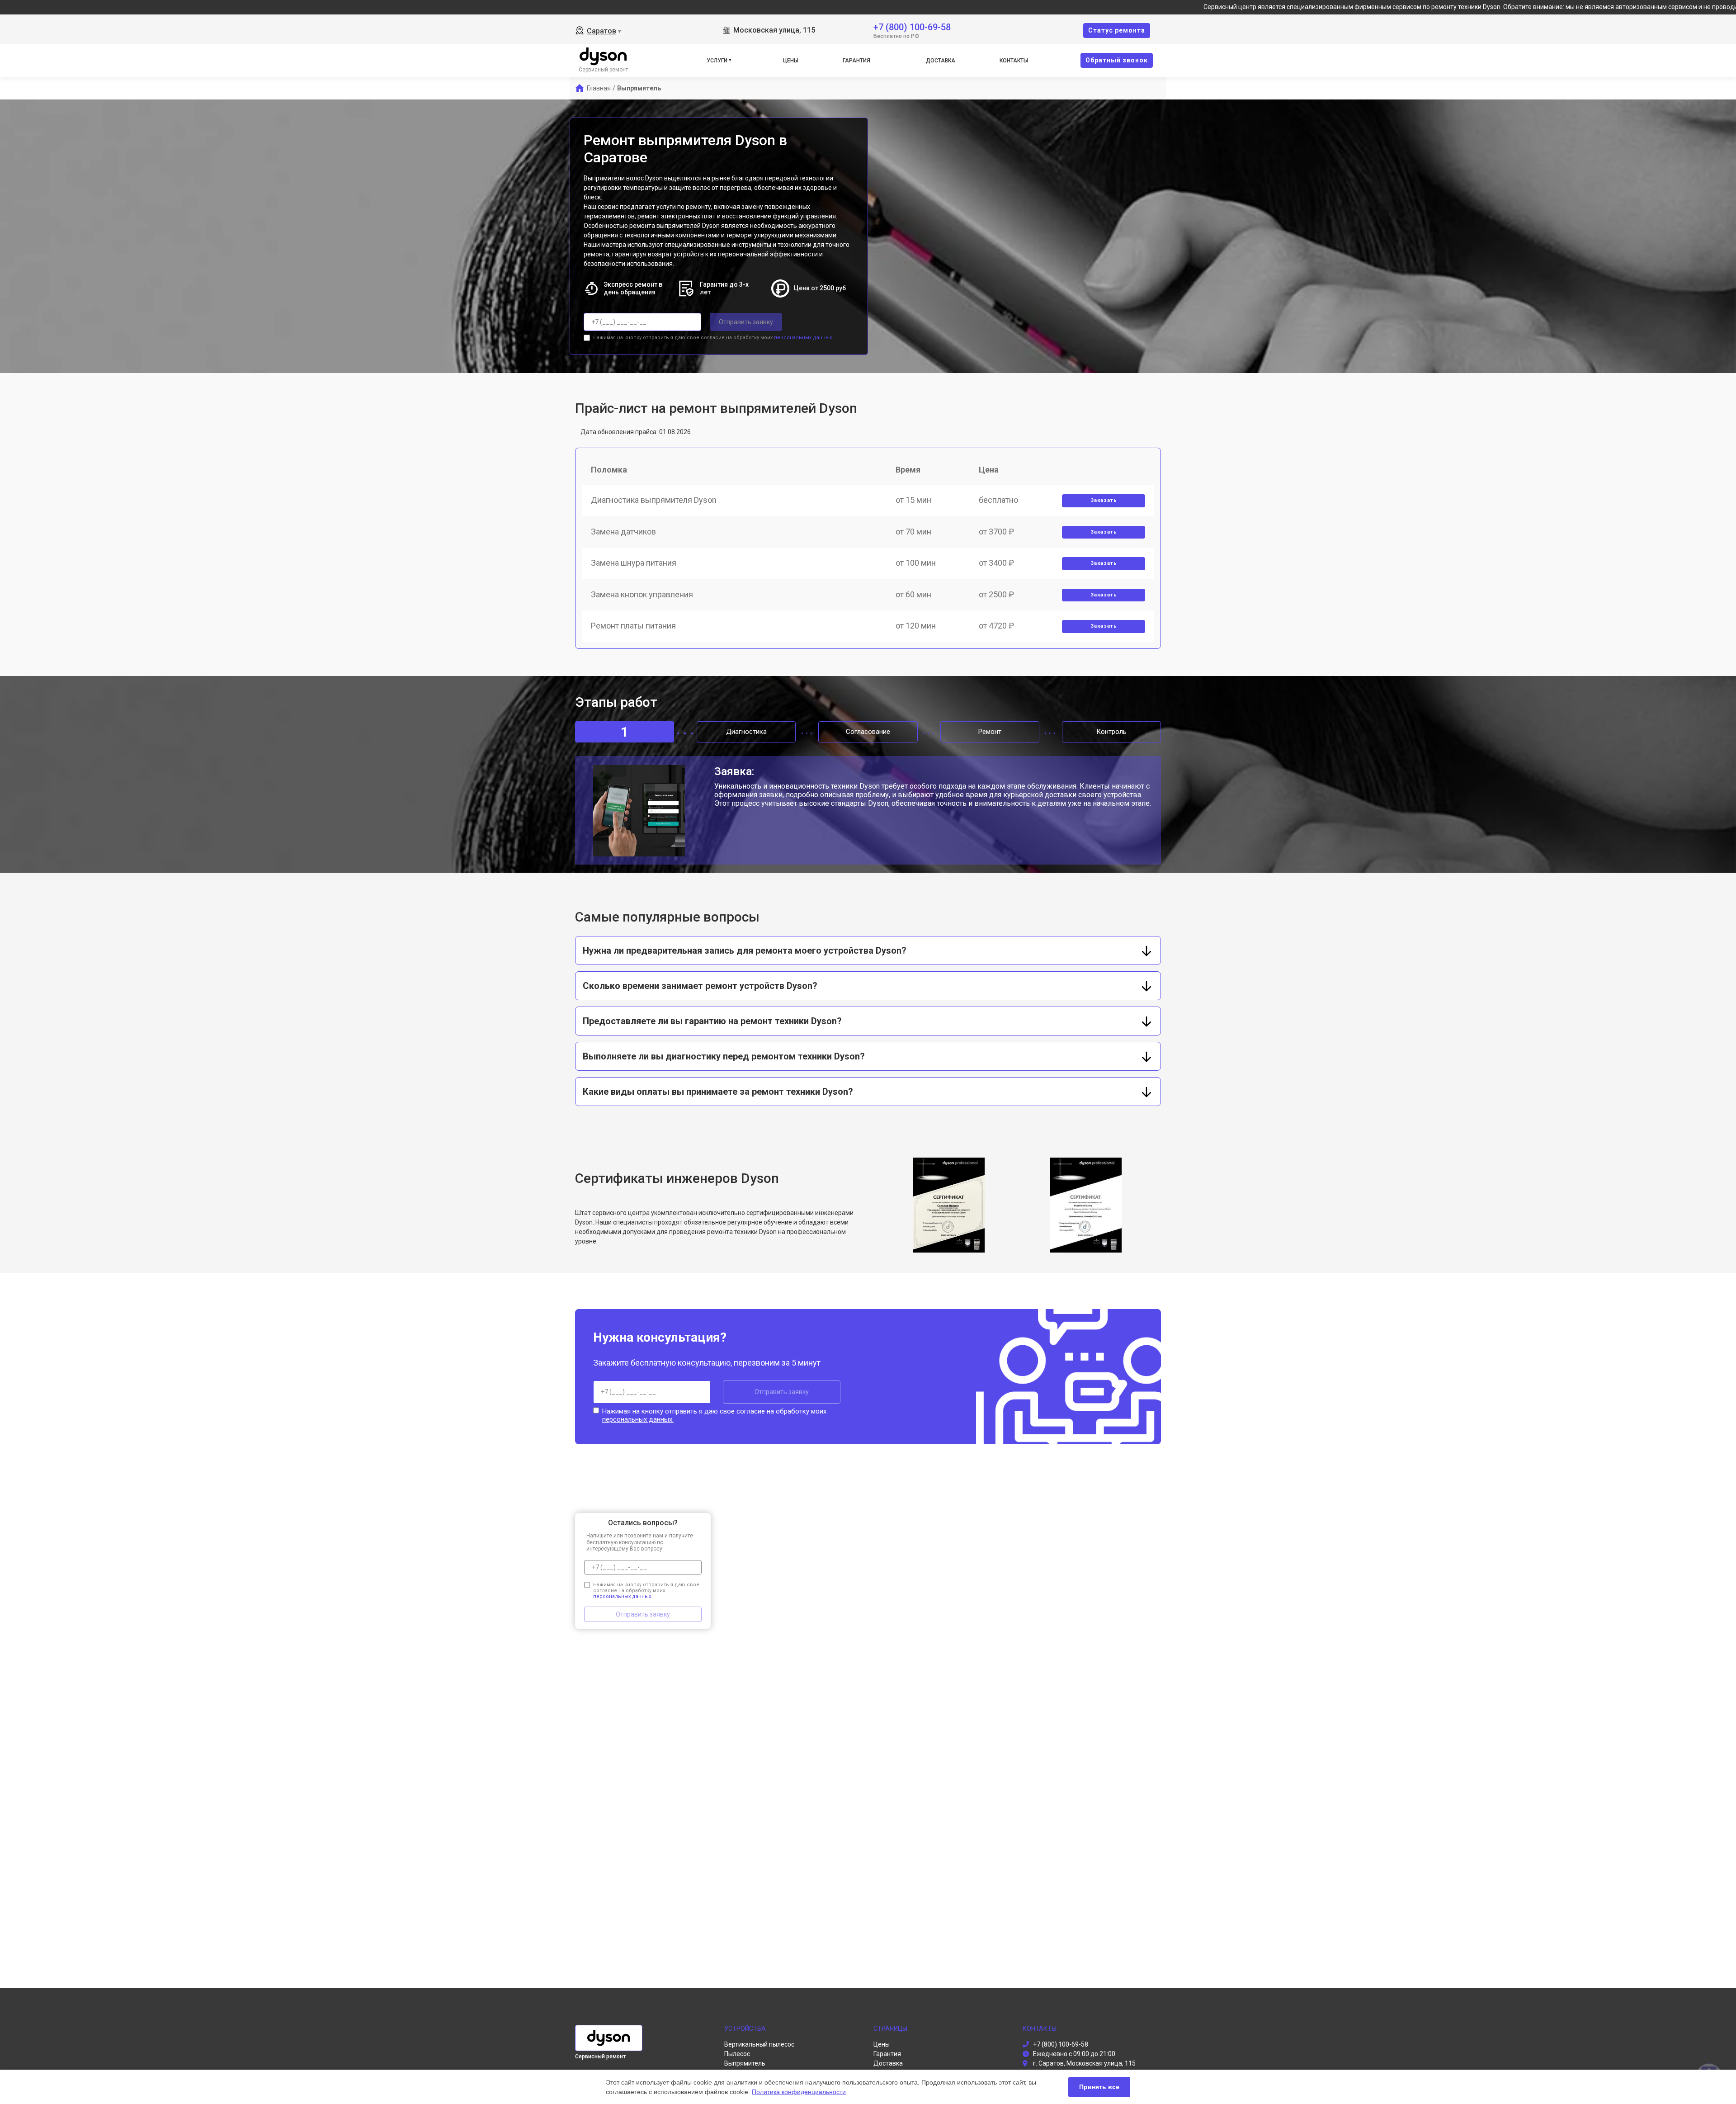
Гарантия (856, 61)
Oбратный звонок (1117, 60)
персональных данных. (804, 338)
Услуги (717, 61)
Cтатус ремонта (1117, 30)
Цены (791, 61)
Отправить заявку (746, 322)
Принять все (1099, 2087)
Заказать (1104, 500)
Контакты (1014, 61)
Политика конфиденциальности (799, 2092)
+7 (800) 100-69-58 (912, 26)
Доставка (941, 61)
